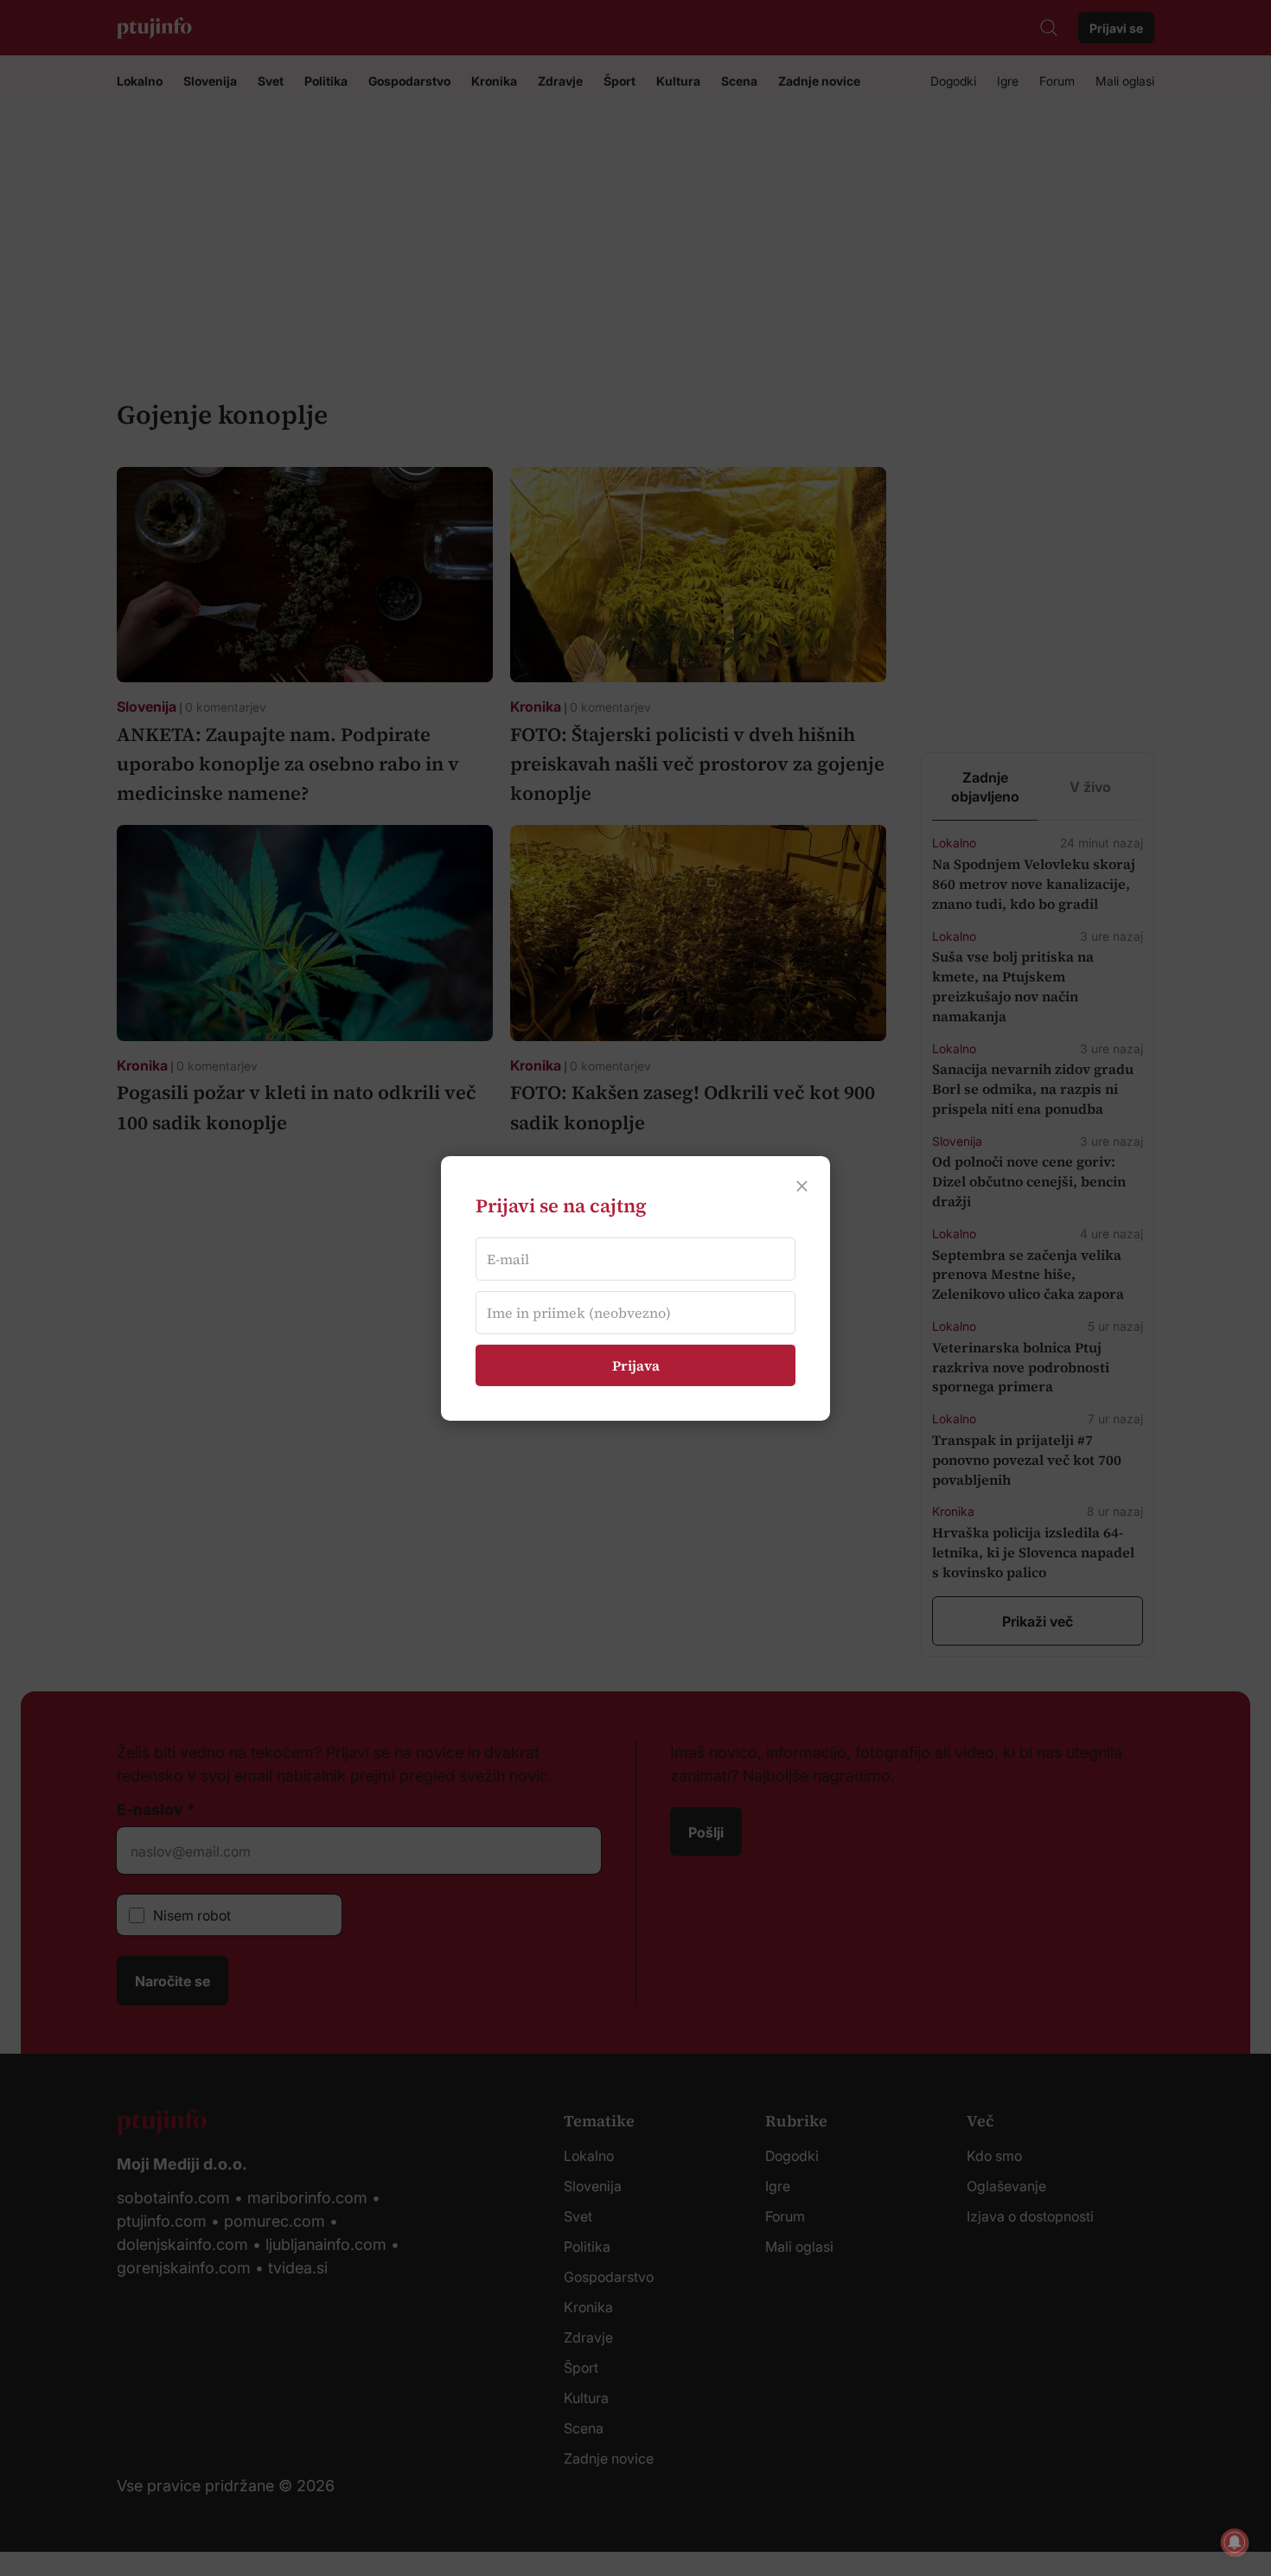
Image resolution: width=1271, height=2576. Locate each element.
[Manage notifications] (1235, 2542)
